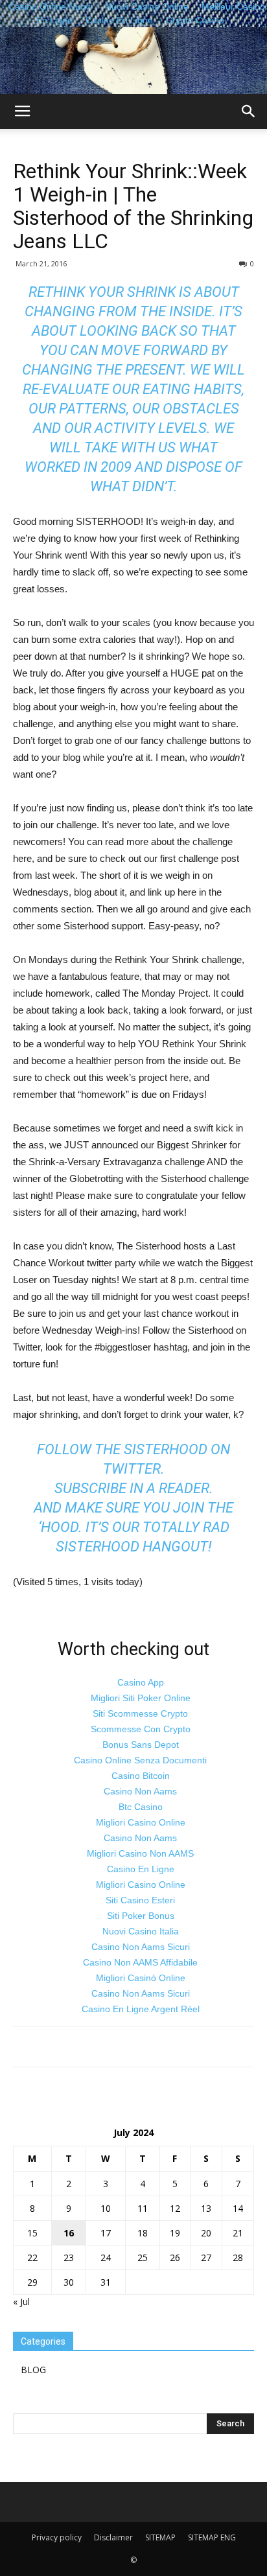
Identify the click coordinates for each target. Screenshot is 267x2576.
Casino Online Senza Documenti (140, 1760)
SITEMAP (160, 2537)
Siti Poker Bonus (141, 1916)
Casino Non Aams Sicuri (141, 1947)
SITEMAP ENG (212, 2537)
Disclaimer (113, 2537)
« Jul (21, 2302)
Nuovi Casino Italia (141, 1931)
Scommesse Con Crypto (141, 1729)
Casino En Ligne (119, 20)
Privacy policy (57, 2537)
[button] (249, 111)
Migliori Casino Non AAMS (140, 1853)
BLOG (33, 2370)
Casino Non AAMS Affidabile (140, 1962)
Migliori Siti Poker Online (141, 1698)
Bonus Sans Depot (141, 1745)
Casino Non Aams (140, 1791)
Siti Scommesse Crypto (140, 1713)
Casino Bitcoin (141, 1776)
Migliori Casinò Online (141, 1978)
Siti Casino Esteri (140, 1900)
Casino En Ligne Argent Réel (141, 2009)
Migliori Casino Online (141, 1822)
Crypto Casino (195, 20)
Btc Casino (141, 1807)
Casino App (141, 1682)
